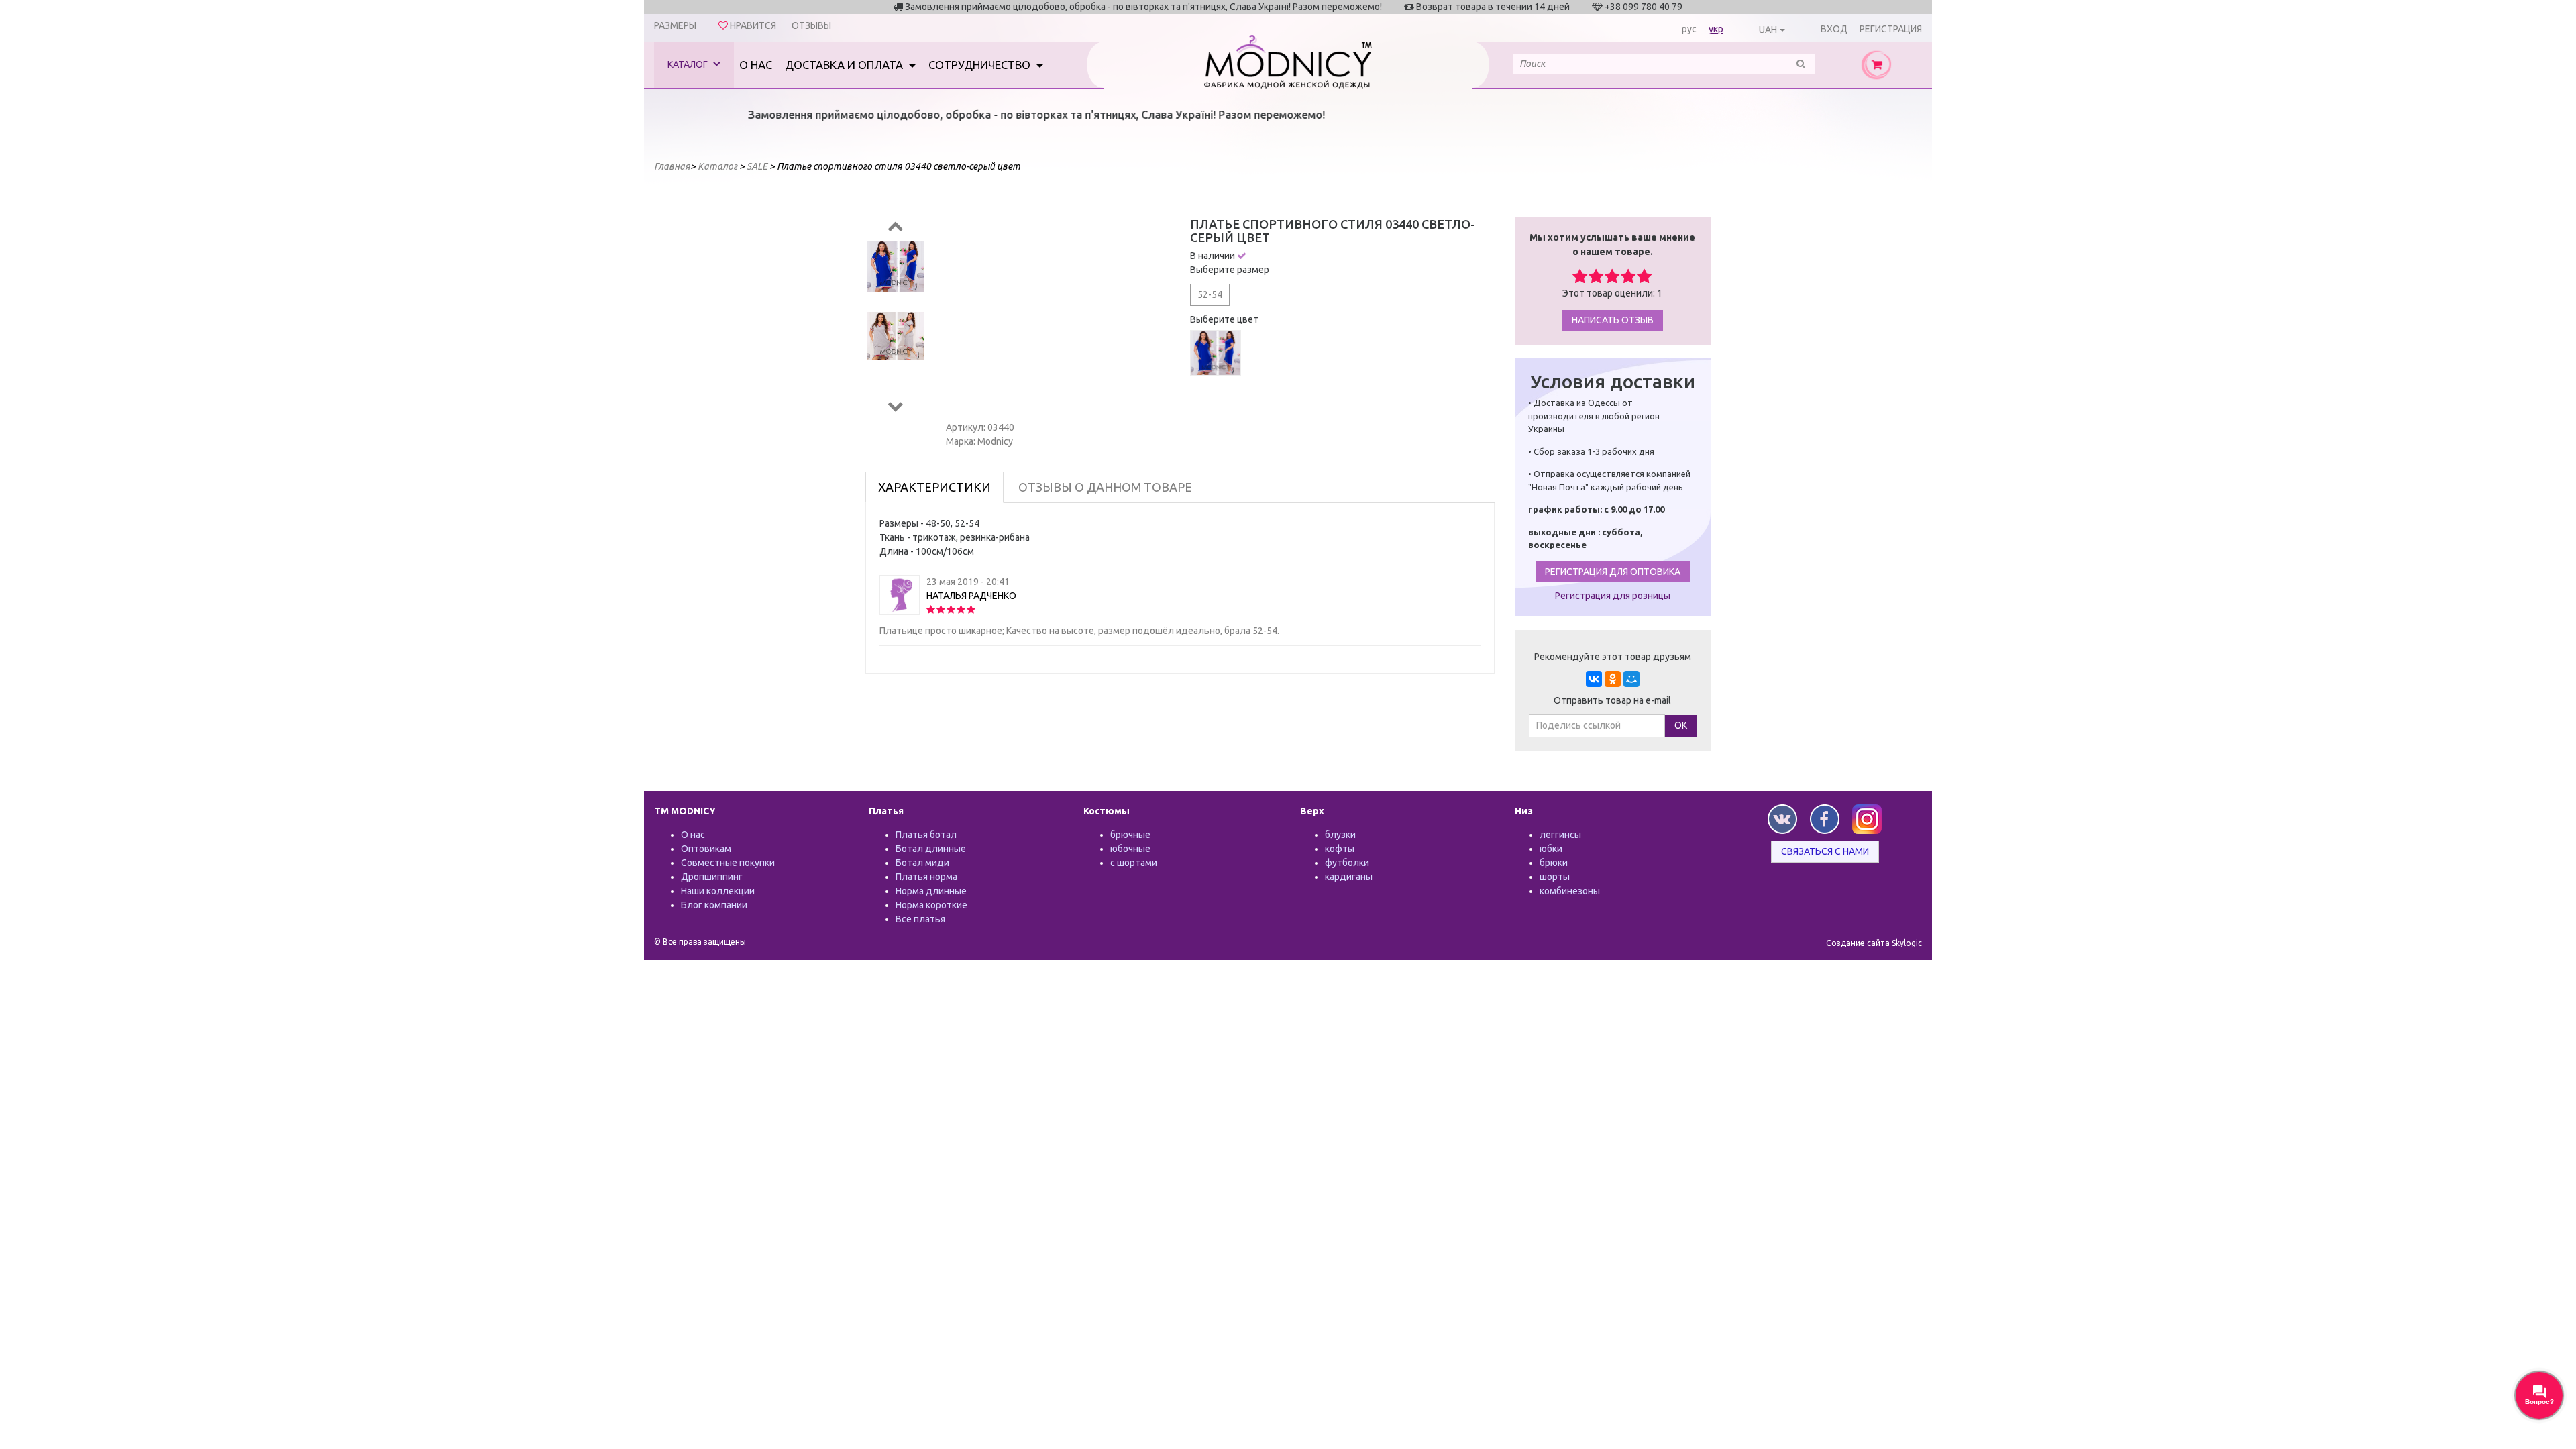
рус (1689, 29)
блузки (1340, 835)
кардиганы (1349, 877)
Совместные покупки (728, 863)
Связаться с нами (1825, 851)
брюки (1554, 863)
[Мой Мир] (1631, 679)
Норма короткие (931, 905)
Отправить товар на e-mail (1612, 700)
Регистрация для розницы (1613, 596)
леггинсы (1560, 835)
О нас (756, 65)
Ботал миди (922, 863)
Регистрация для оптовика (1613, 572)
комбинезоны (1570, 891)
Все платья (920, 919)
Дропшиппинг (712, 877)
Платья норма (926, 877)
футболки (1347, 863)
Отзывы (811, 25)
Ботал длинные (931, 849)
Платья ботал (926, 835)
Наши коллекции (718, 891)
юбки (1551, 849)
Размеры (675, 25)
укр (1716, 29)
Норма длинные (931, 891)
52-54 (1210, 294)
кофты (1340, 849)
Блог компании (714, 905)
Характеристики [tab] (934, 487)
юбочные (1130, 849)
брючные (1130, 835)
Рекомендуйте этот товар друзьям (1613, 657)
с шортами (1134, 863)
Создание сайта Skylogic (1874, 943)
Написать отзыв (1613, 320)
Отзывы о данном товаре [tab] (1105, 487)
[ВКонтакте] (1594, 679)
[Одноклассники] (1613, 679)
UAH (1768, 30)
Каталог (689, 64)
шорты (1555, 877)
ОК (1681, 725)
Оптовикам (706, 849)
